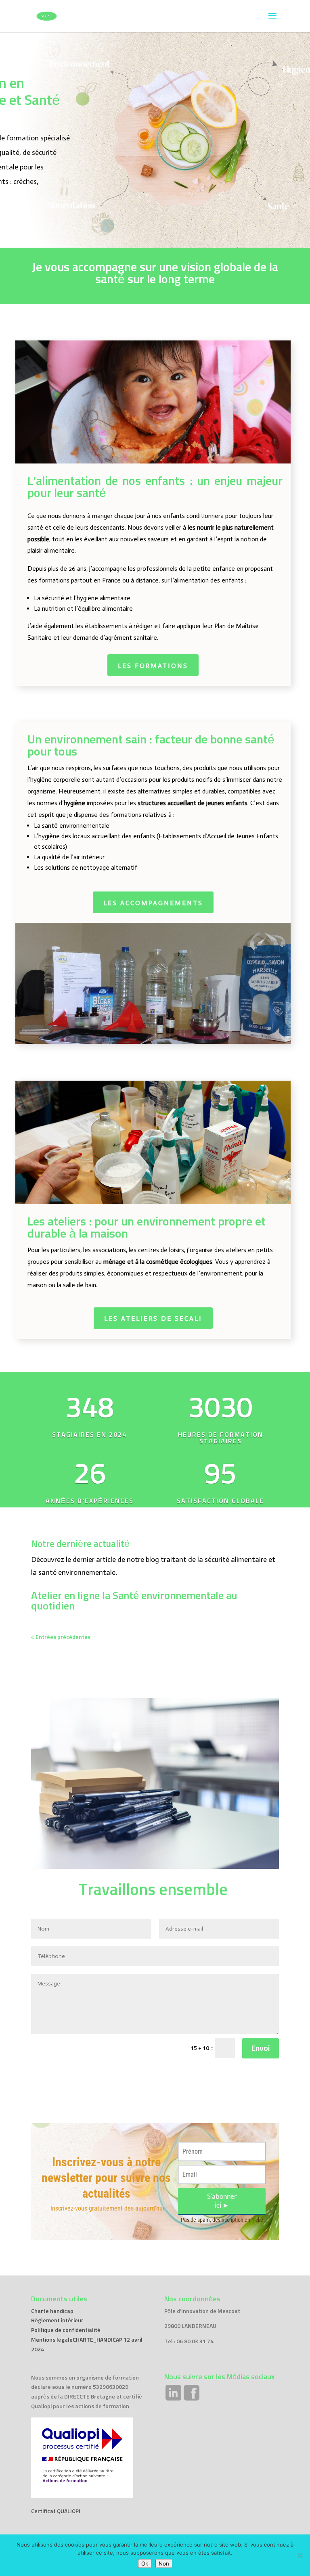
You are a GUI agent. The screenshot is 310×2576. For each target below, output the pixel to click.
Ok (145, 2563)
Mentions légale (52, 2340)
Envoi (261, 2048)
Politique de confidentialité (66, 2330)
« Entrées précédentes (61, 1637)
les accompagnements (153, 903)
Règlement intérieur (57, 2321)
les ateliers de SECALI (153, 1318)
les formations (153, 666)
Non (164, 2563)
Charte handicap (52, 2311)
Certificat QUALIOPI (56, 2511)
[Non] (300, 2555)
